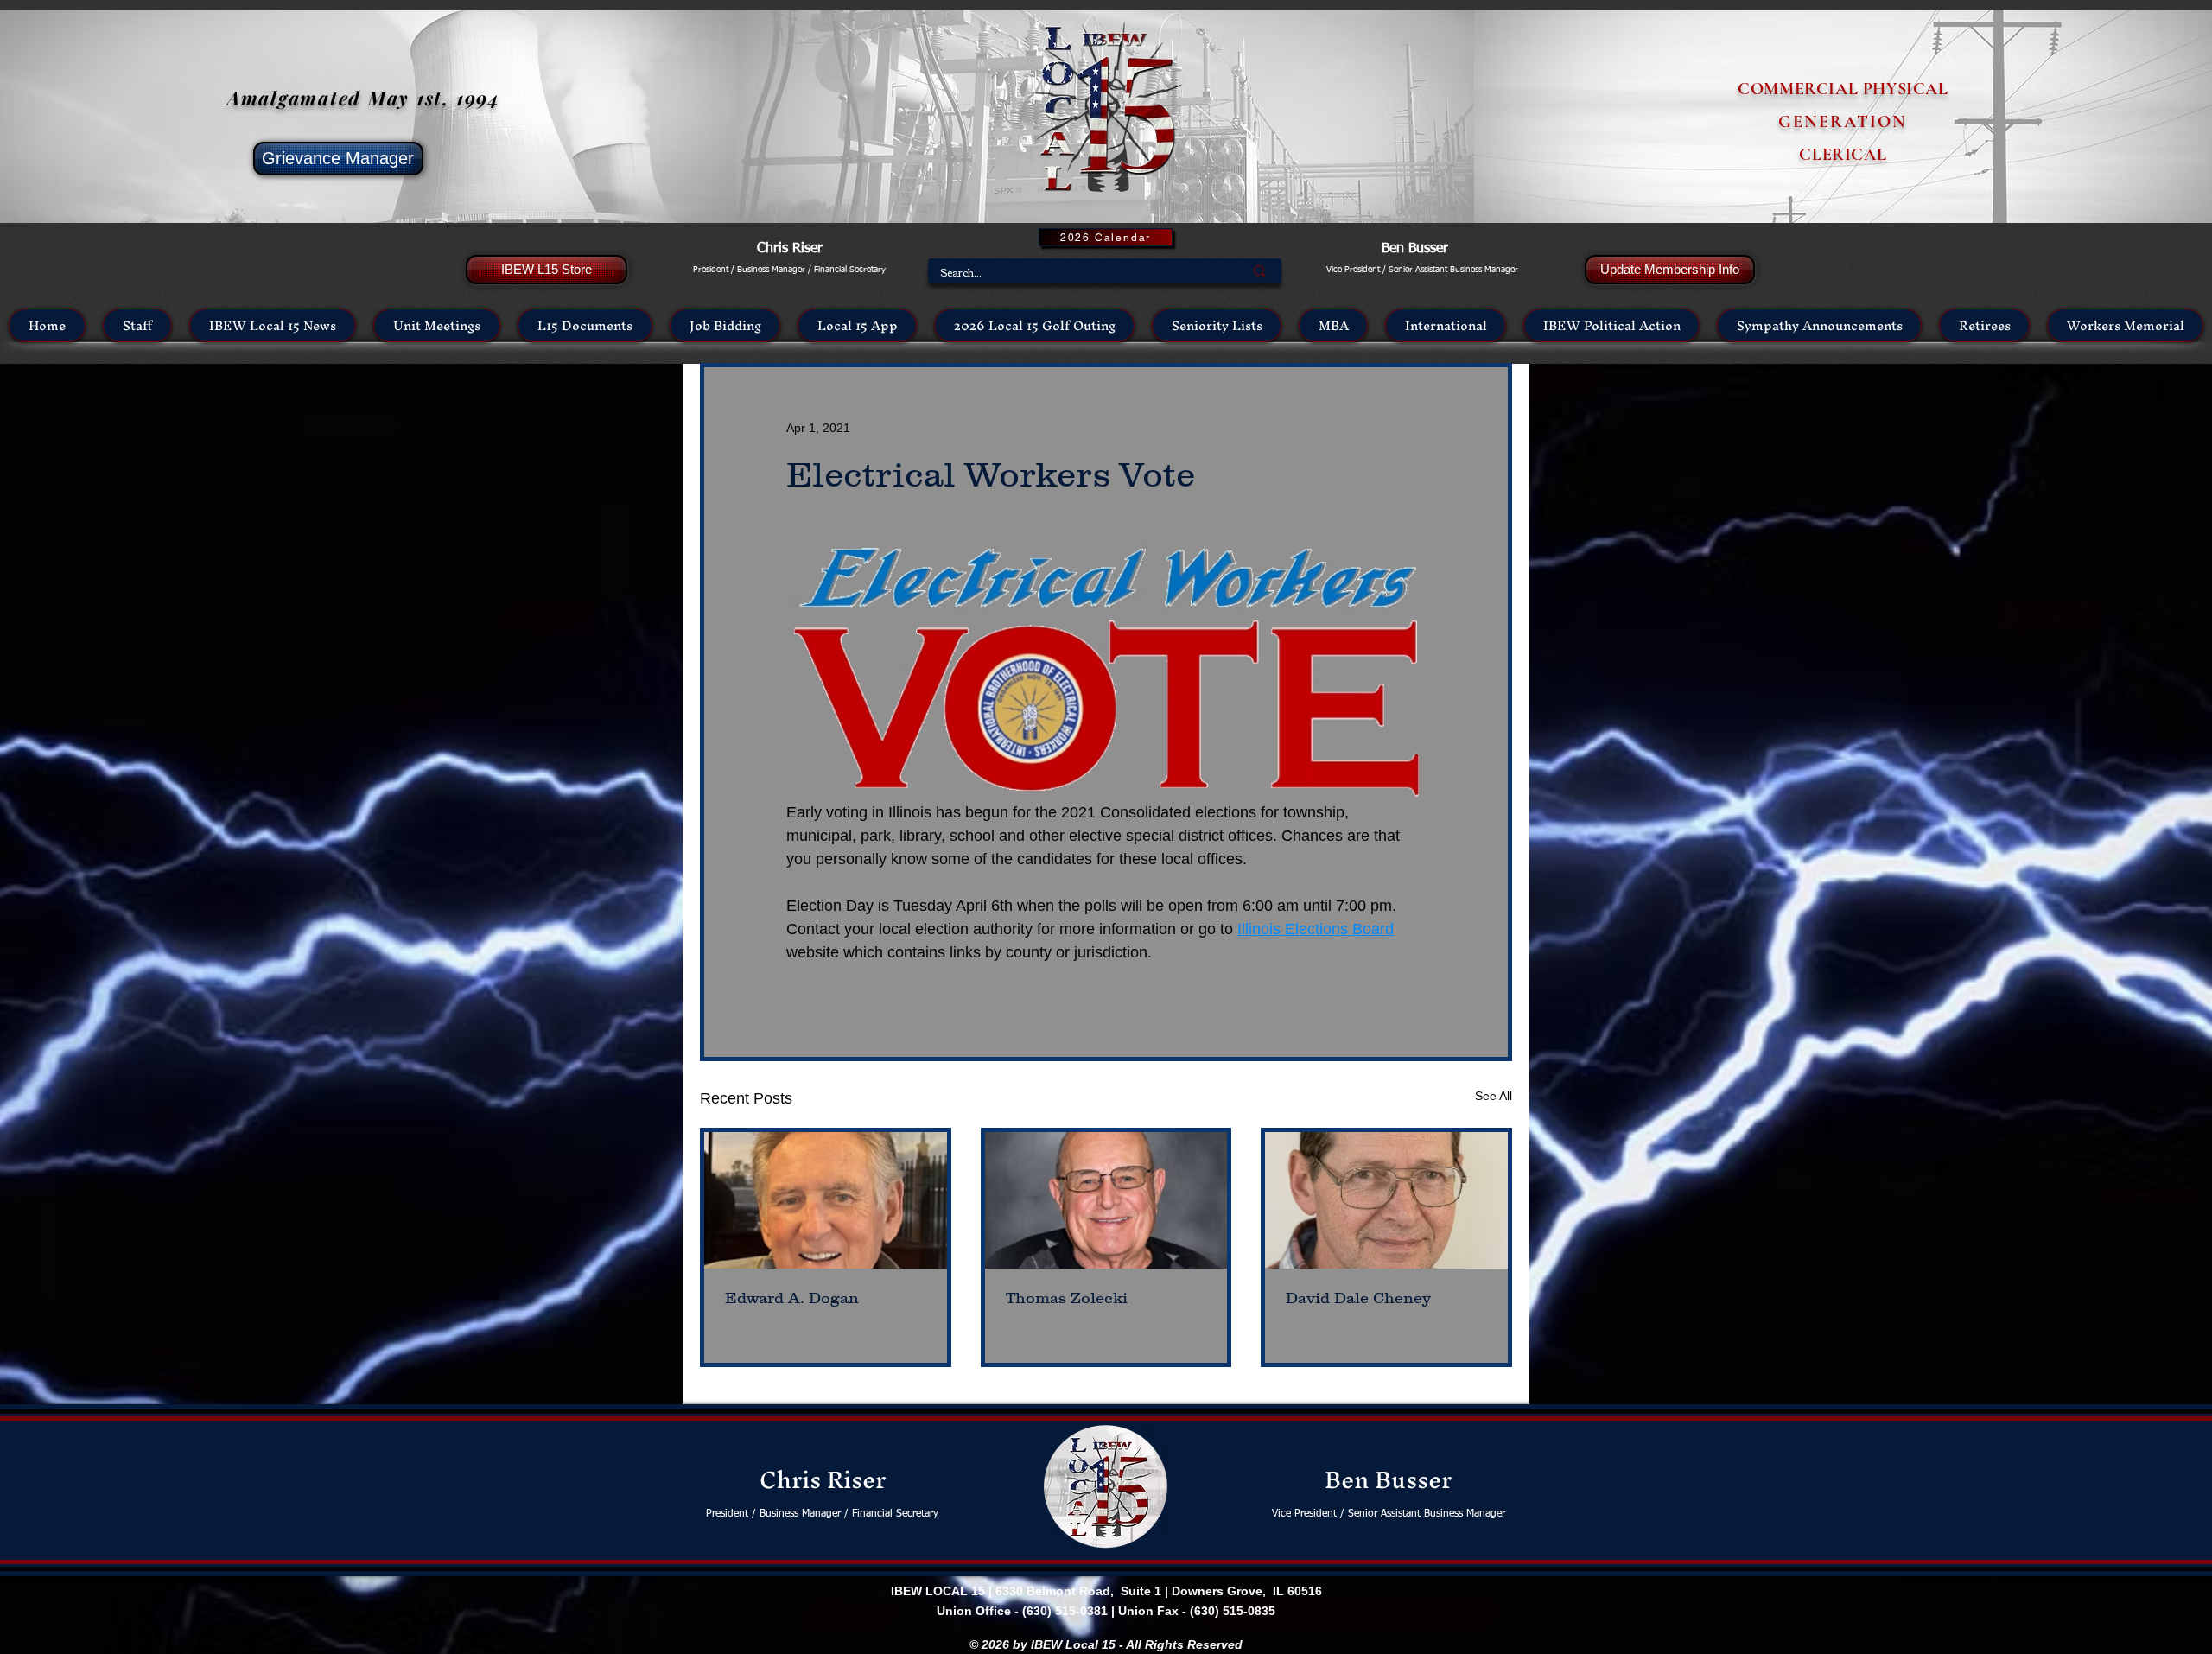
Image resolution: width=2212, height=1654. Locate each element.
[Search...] (1260, 271)
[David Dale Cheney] (1386, 1200)
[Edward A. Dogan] (826, 1200)
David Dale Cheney (1358, 1298)
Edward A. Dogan (792, 1298)
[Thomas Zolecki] (1106, 1200)
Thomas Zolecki (1067, 1298)
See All (1494, 1096)
